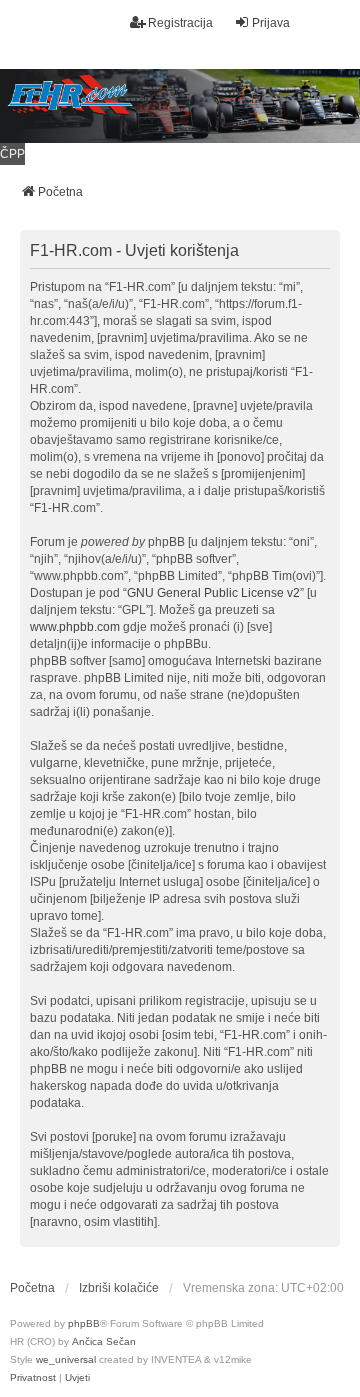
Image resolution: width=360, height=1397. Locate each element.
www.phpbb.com (75, 627)
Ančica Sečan (104, 1341)
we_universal (66, 1359)
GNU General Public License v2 (213, 593)
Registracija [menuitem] (180, 23)
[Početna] (180, 106)
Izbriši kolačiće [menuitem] (119, 1288)
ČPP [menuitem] (12, 154)
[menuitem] (33, 1378)
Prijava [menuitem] (271, 23)
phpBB (84, 1323)
